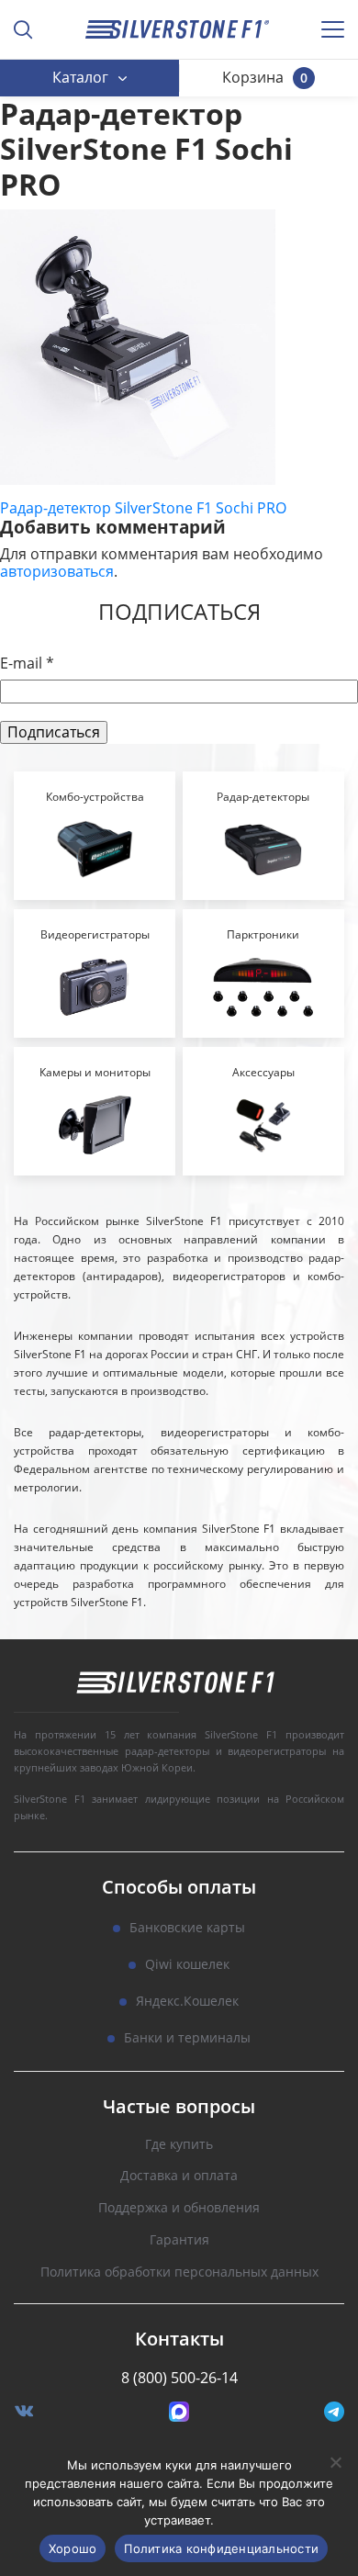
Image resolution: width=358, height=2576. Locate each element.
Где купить (179, 2145)
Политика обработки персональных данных (179, 2272)
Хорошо (73, 2548)
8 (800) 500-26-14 (179, 2378)
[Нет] (335, 2462)
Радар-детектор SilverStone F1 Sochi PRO (143, 508)
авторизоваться (57, 571)
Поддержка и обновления (179, 2208)
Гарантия (179, 2240)
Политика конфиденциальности (221, 2548)
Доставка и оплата (179, 2176)
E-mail (27, 664)
